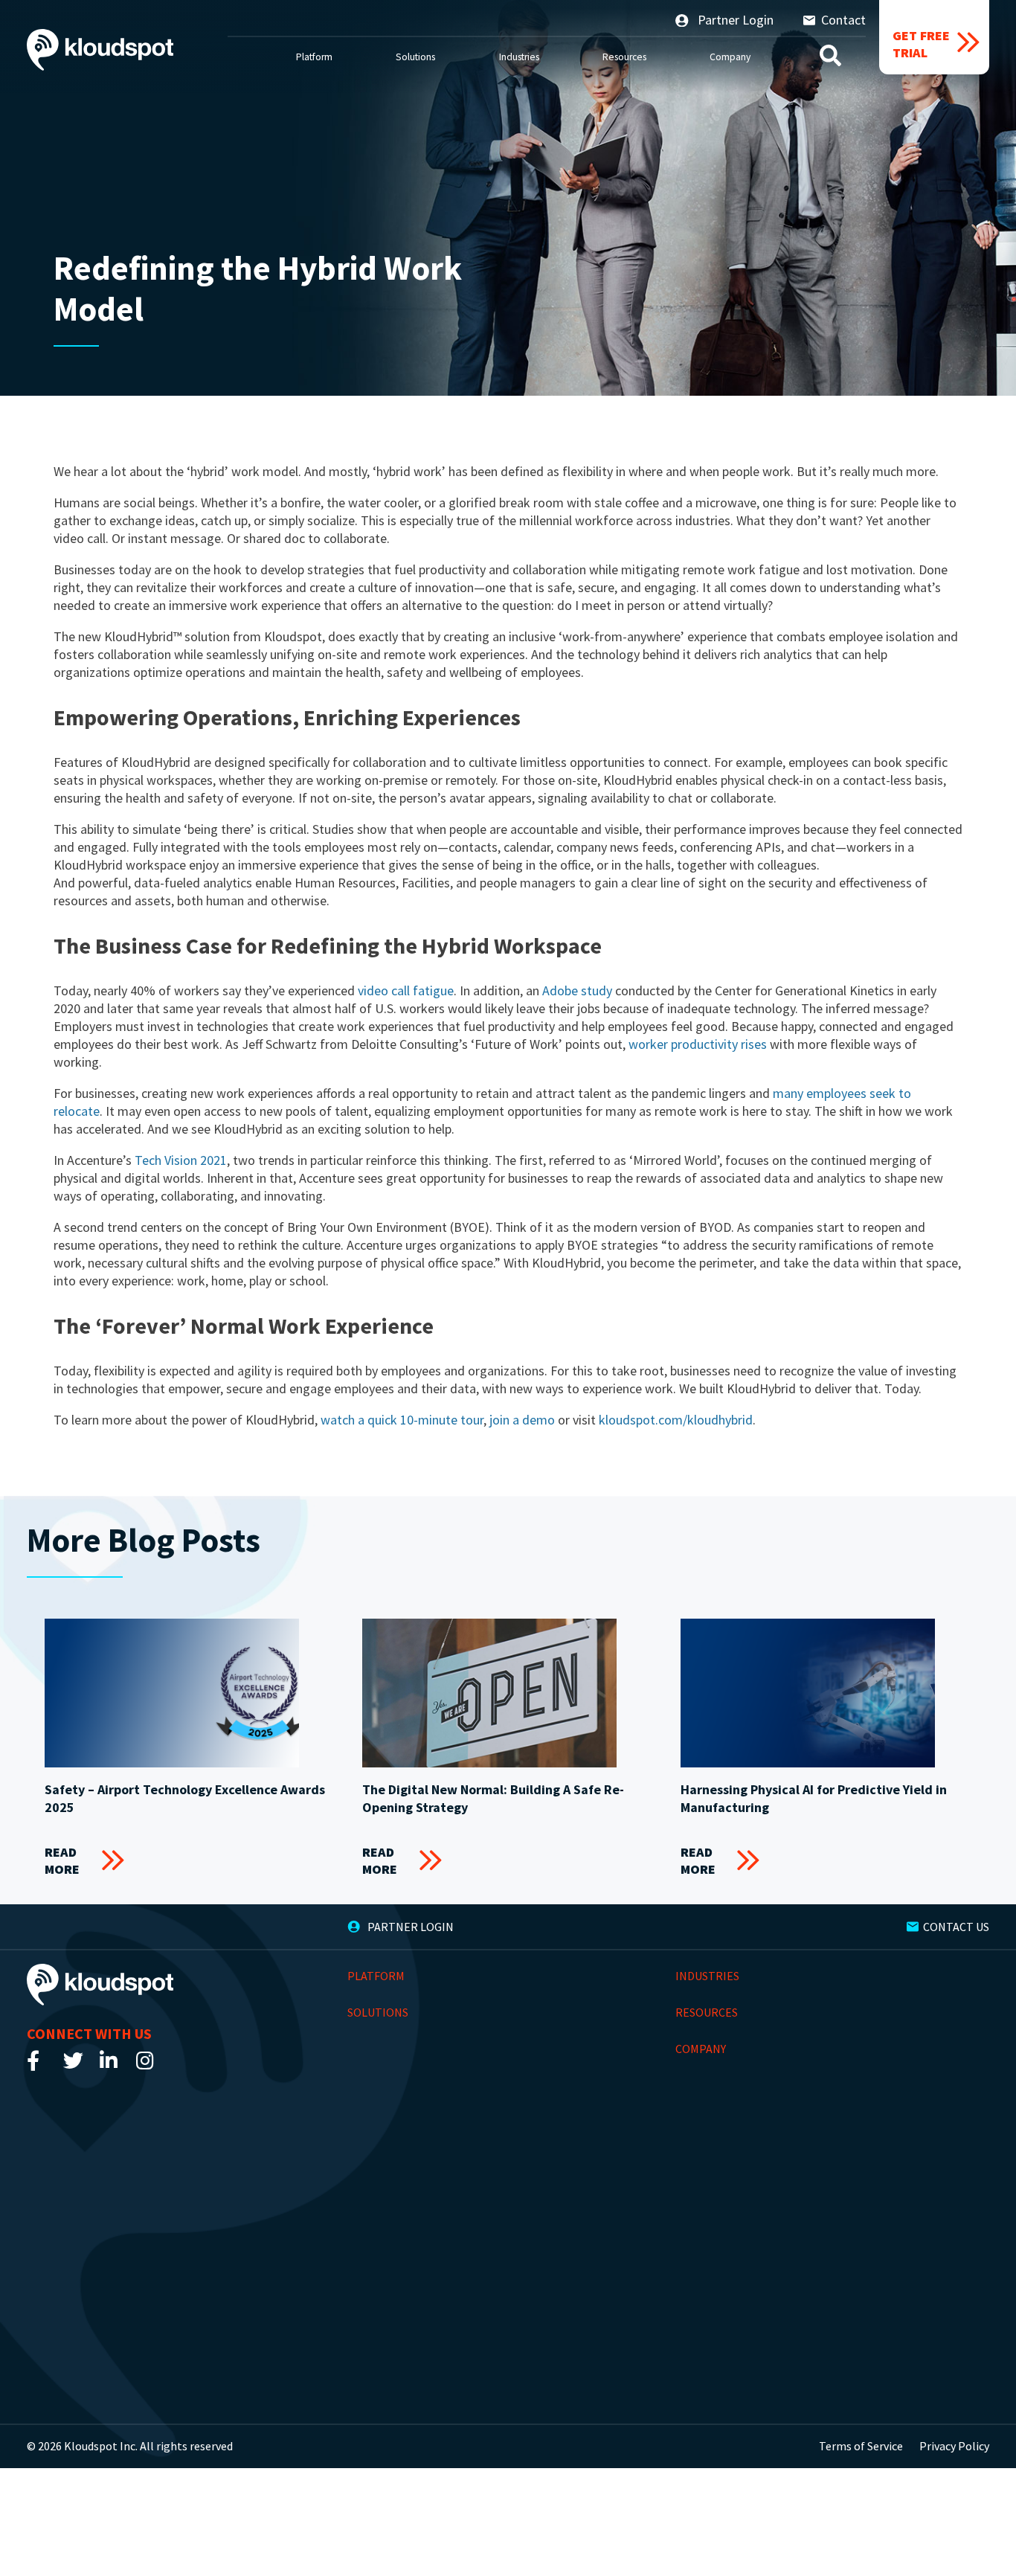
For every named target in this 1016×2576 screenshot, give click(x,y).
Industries (519, 57)
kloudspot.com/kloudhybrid (676, 1420)
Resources (624, 57)
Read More (62, 1860)
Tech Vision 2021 (181, 1160)
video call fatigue (406, 990)
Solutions (415, 57)
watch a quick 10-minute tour (402, 1420)
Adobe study (577, 990)
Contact (843, 20)
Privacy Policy (954, 2446)
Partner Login (734, 20)
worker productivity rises (698, 1044)
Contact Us (956, 1927)
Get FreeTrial (921, 44)
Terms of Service (861, 2446)
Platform (314, 57)
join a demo (522, 1420)
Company (730, 57)
